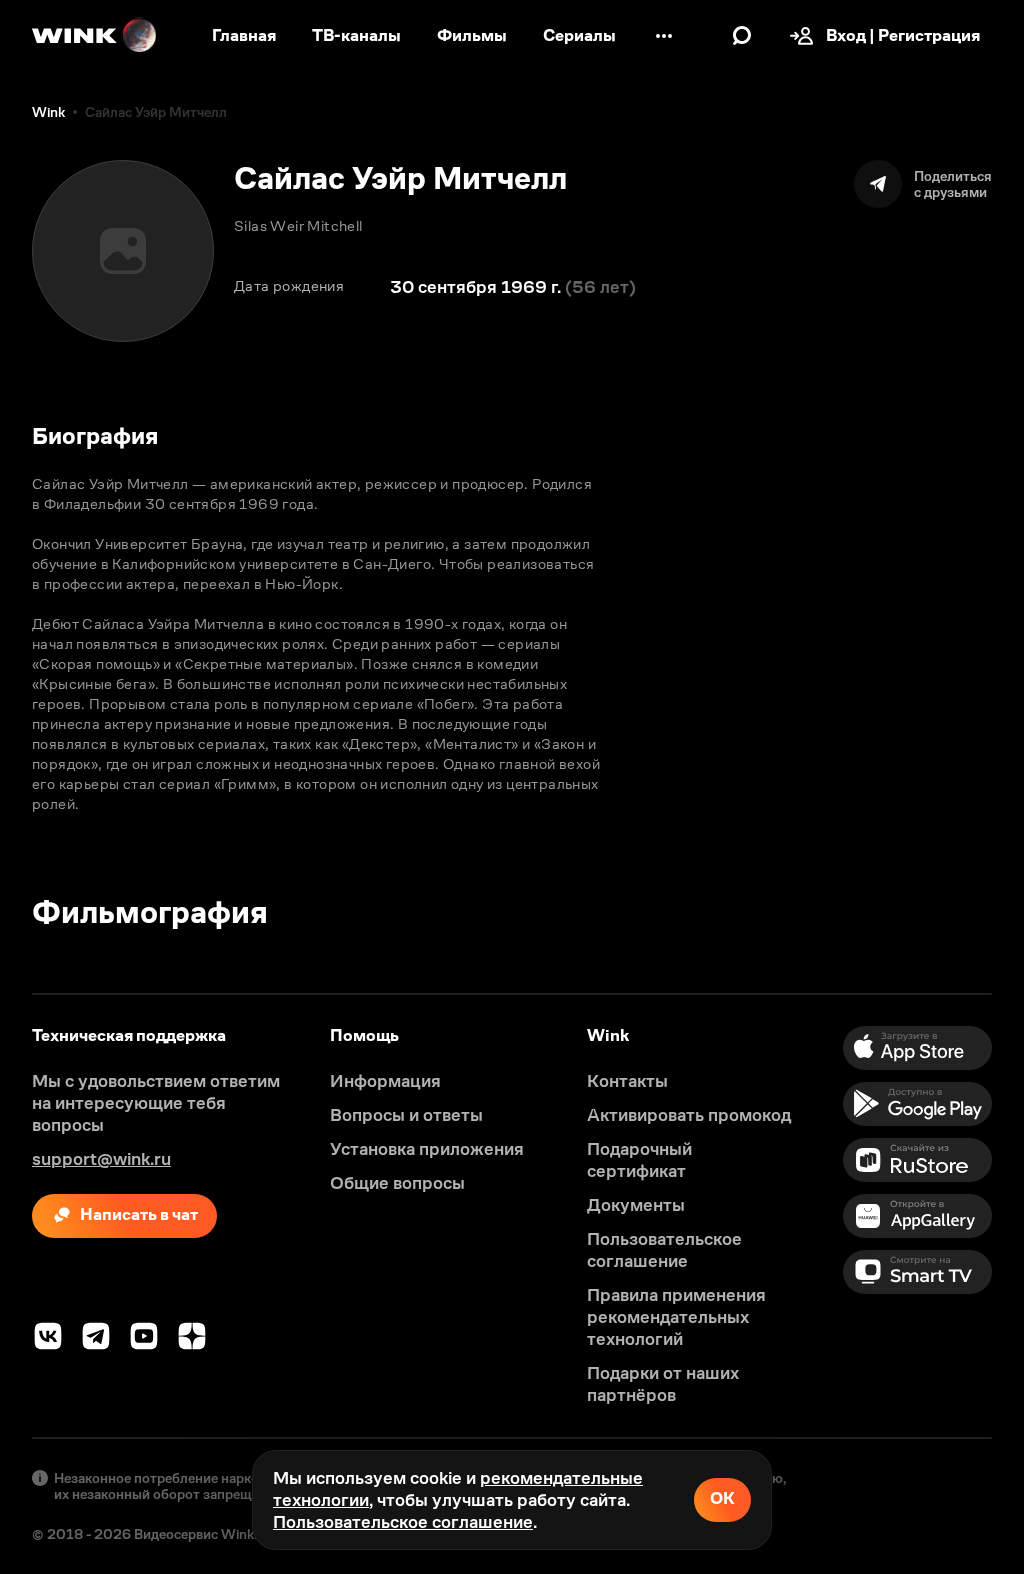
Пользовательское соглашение (403, 1522)
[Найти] (742, 36)
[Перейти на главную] (95, 36)
